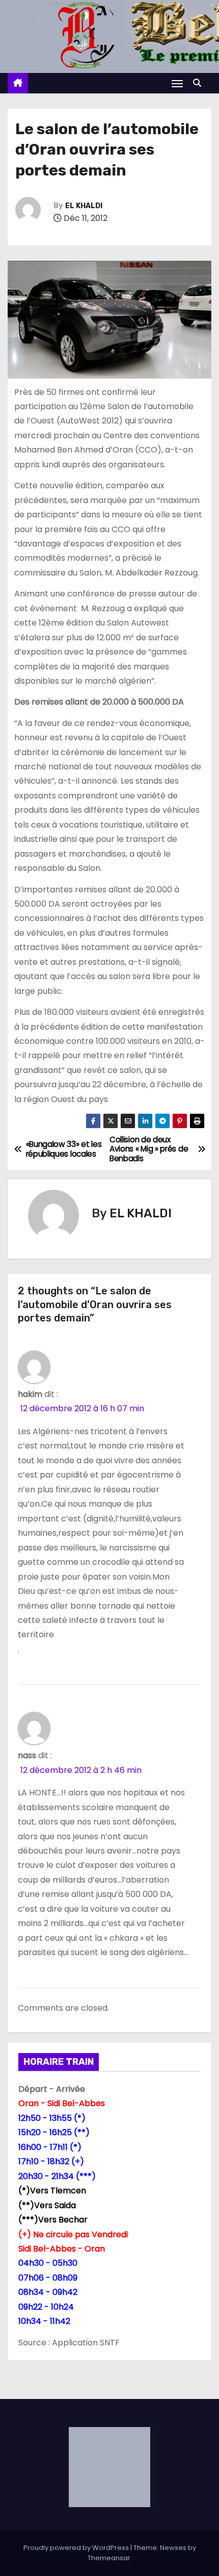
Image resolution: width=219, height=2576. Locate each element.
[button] (200, 83)
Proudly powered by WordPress (77, 2548)
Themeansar (109, 2558)
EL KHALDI (84, 206)
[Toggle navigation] (177, 83)
